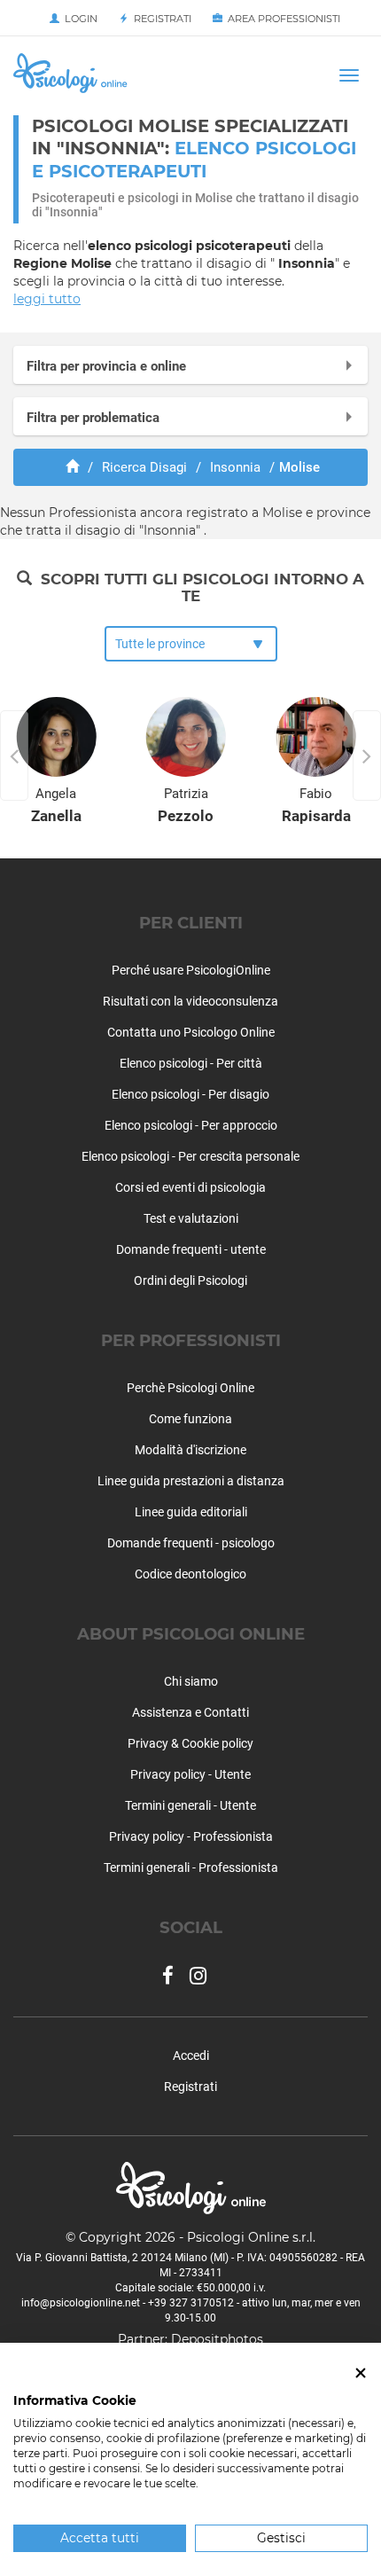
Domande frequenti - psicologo (191, 1543)
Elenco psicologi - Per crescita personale (190, 1156)
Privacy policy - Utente (190, 1774)
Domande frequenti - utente (191, 1249)
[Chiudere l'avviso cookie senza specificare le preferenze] (361, 2373)
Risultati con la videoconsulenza (190, 1001)
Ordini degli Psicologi (190, 1280)
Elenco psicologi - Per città (191, 1063)
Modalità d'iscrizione (190, 1450)
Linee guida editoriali (191, 1512)
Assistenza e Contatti (190, 1712)
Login (78, 19)
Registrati (160, 19)
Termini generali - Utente (190, 1805)
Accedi (191, 2055)
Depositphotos (217, 2339)
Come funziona (190, 1419)
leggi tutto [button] (47, 299)
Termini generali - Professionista (191, 1867)
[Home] (72, 467)
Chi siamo (191, 1681)
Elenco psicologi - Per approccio (191, 1125)
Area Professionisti (281, 19)
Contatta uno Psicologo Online (191, 1032)
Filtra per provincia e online (106, 366)
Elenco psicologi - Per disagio (190, 1094)
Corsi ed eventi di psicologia (190, 1187)
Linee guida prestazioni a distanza (191, 1481)
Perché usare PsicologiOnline (191, 970)
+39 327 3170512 (191, 2303)
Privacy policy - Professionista (191, 1836)
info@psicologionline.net (81, 2303)
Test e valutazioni (191, 1218)
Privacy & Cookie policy (190, 1743)
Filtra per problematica (93, 418)
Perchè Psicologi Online (190, 1388)
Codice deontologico (190, 1574)
